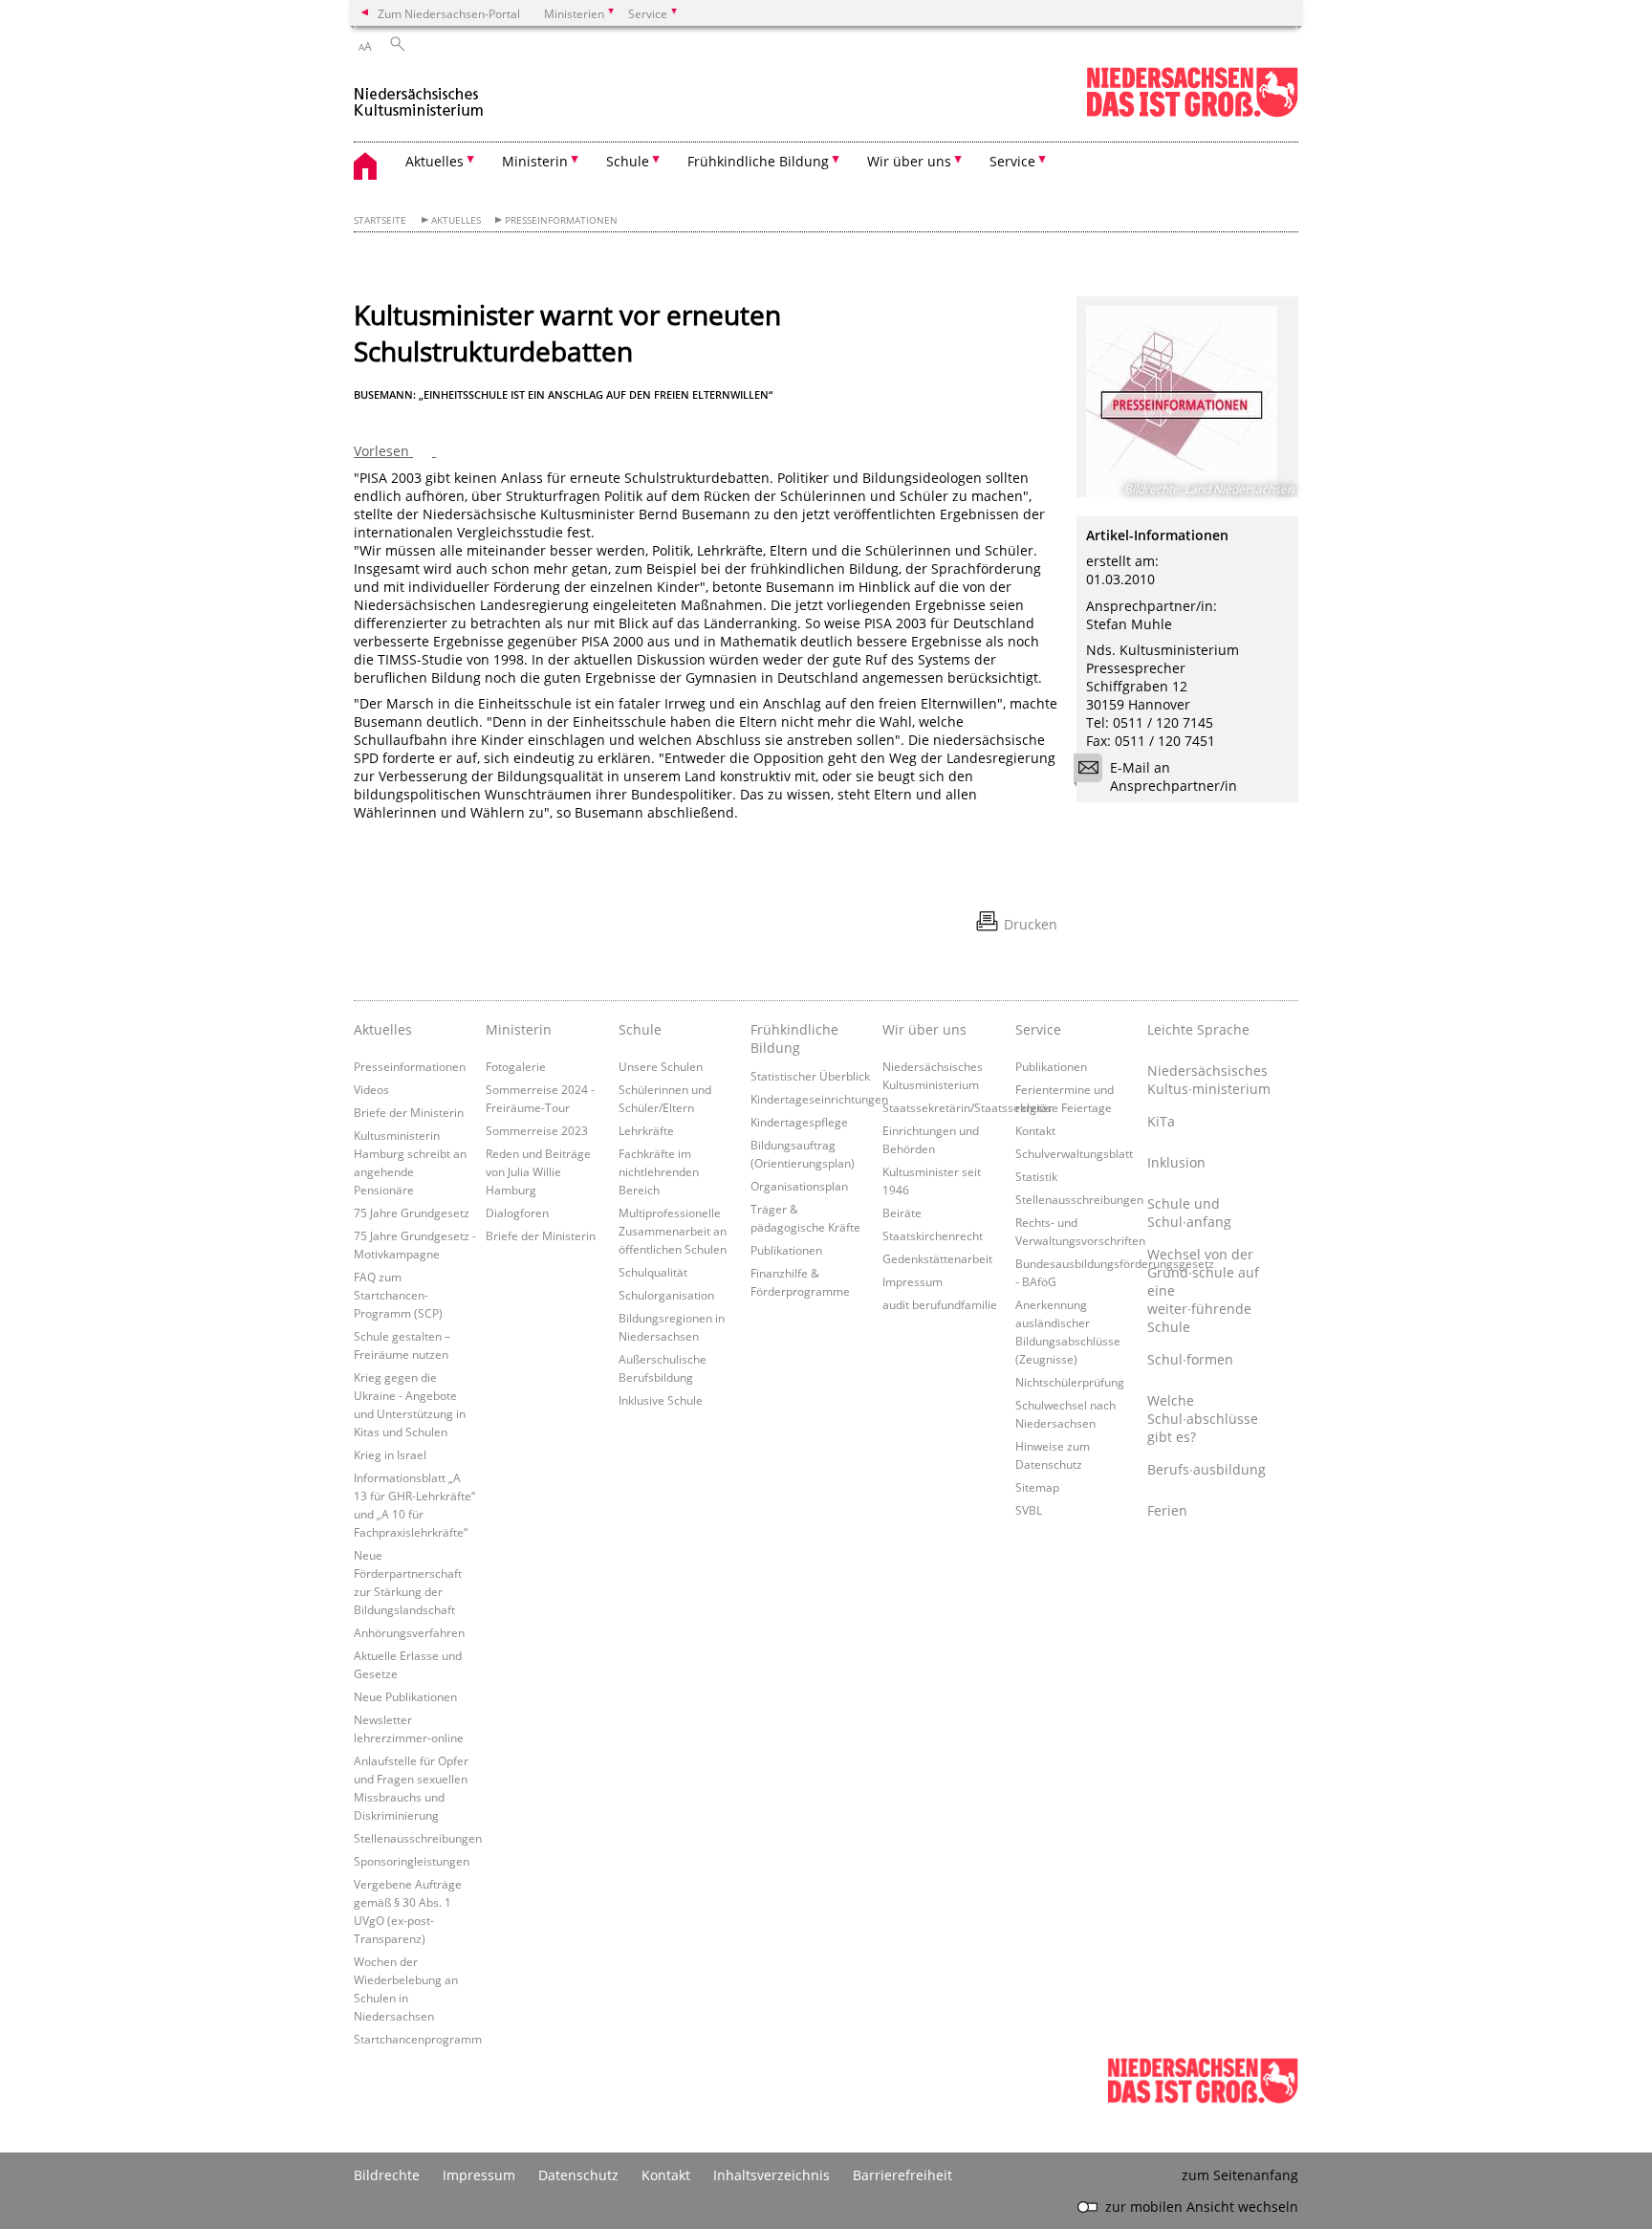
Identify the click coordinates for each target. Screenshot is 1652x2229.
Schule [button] (628, 161)
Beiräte (902, 1213)
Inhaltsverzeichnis (772, 2175)
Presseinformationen (561, 220)
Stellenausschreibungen (418, 1838)
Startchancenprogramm (418, 2039)
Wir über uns (924, 1029)
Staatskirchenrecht (933, 1235)
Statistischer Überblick (810, 1076)
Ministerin (519, 1029)
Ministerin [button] (535, 161)
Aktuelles (456, 220)
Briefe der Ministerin (409, 1112)
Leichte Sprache (1198, 1029)
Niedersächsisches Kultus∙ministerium (1208, 1080)
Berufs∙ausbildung (1206, 1469)
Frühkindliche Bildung (794, 1038)
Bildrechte (387, 2175)
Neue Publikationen (405, 1696)
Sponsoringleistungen (412, 1861)
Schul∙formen (1190, 1359)
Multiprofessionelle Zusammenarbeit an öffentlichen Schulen (673, 1231)
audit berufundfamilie (940, 1304)
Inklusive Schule (661, 1400)
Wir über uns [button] (909, 161)
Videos (371, 1089)
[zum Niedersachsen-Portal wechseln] (1192, 113)
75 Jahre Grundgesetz (412, 1213)
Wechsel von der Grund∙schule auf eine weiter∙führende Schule (1203, 1290)
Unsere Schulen (661, 1066)
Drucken (1031, 924)
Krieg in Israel (390, 1454)
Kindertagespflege (799, 1122)
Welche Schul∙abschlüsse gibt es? (1203, 1419)
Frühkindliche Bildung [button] (758, 161)
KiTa (1161, 1121)
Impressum (913, 1281)
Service (1038, 1029)
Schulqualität (653, 1272)
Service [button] (1012, 161)
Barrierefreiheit (902, 2175)
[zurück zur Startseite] (419, 94)
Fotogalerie (516, 1066)
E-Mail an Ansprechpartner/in (1174, 776)
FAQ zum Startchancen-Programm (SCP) (398, 1295)
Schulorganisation (666, 1295)
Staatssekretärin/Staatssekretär (967, 1107)
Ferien (1167, 1510)
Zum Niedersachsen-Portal (449, 13)
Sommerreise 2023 (537, 1130)
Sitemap (1037, 1487)
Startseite (380, 220)
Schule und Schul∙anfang (1189, 1213)
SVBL (1029, 1510)
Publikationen (786, 1250)
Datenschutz (578, 2175)
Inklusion (1176, 1162)
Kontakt (1035, 1130)
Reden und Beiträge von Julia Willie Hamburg (538, 1171)
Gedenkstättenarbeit (937, 1258)
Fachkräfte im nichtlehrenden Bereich (659, 1171)
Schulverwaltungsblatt (1074, 1153)
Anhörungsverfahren (409, 1632)
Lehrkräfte (646, 1130)
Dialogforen (517, 1213)
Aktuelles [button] (435, 161)
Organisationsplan (799, 1186)
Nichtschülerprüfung (1070, 1382)
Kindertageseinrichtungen (819, 1099)
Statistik (1036, 1176)
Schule (640, 1029)
